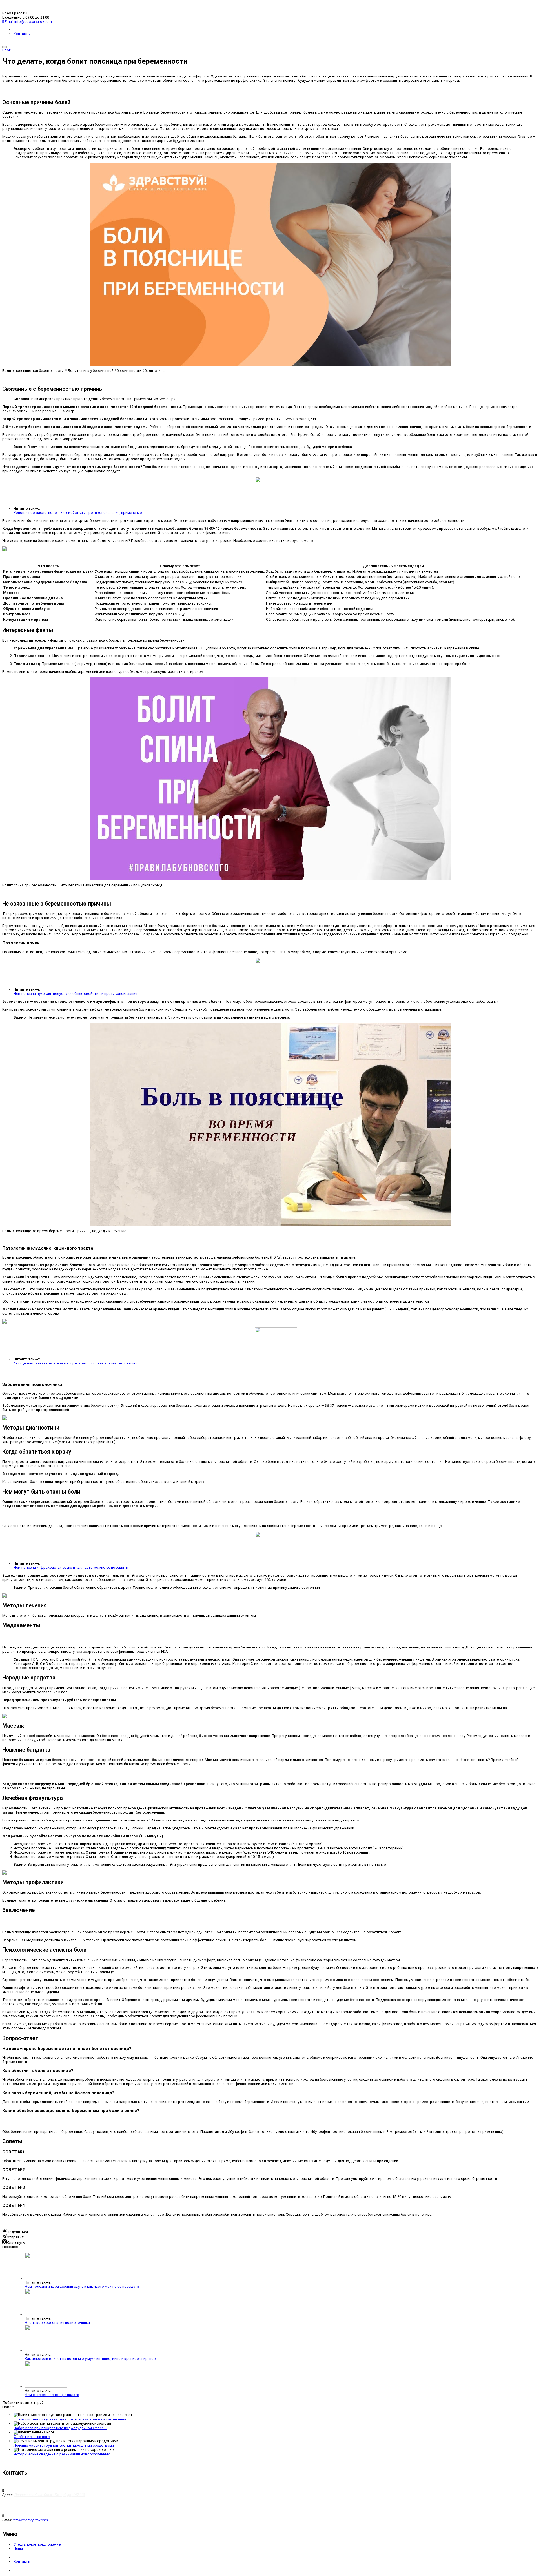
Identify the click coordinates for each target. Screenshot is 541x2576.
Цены (18, 2549)
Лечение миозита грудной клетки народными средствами (64, 2445)
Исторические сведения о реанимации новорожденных (62, 2454)
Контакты (22, 34)
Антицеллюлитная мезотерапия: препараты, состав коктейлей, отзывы (76, 1363)
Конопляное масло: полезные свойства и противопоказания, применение (78, 513)
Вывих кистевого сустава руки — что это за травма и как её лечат (71, 2419)
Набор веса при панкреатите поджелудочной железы (60, 2428)
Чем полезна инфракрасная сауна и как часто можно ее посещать (71, 1567)
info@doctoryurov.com (30, 2520)
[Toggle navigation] (5, 47)
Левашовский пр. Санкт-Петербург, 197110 (50, 2495)
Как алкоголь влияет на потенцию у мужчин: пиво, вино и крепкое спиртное (90, 2359)
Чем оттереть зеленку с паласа (52, 2395)
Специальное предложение (37, 2544)
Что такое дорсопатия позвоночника (57, 2323)
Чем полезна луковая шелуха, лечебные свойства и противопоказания (75, 994)
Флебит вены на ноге (32, 2437)
